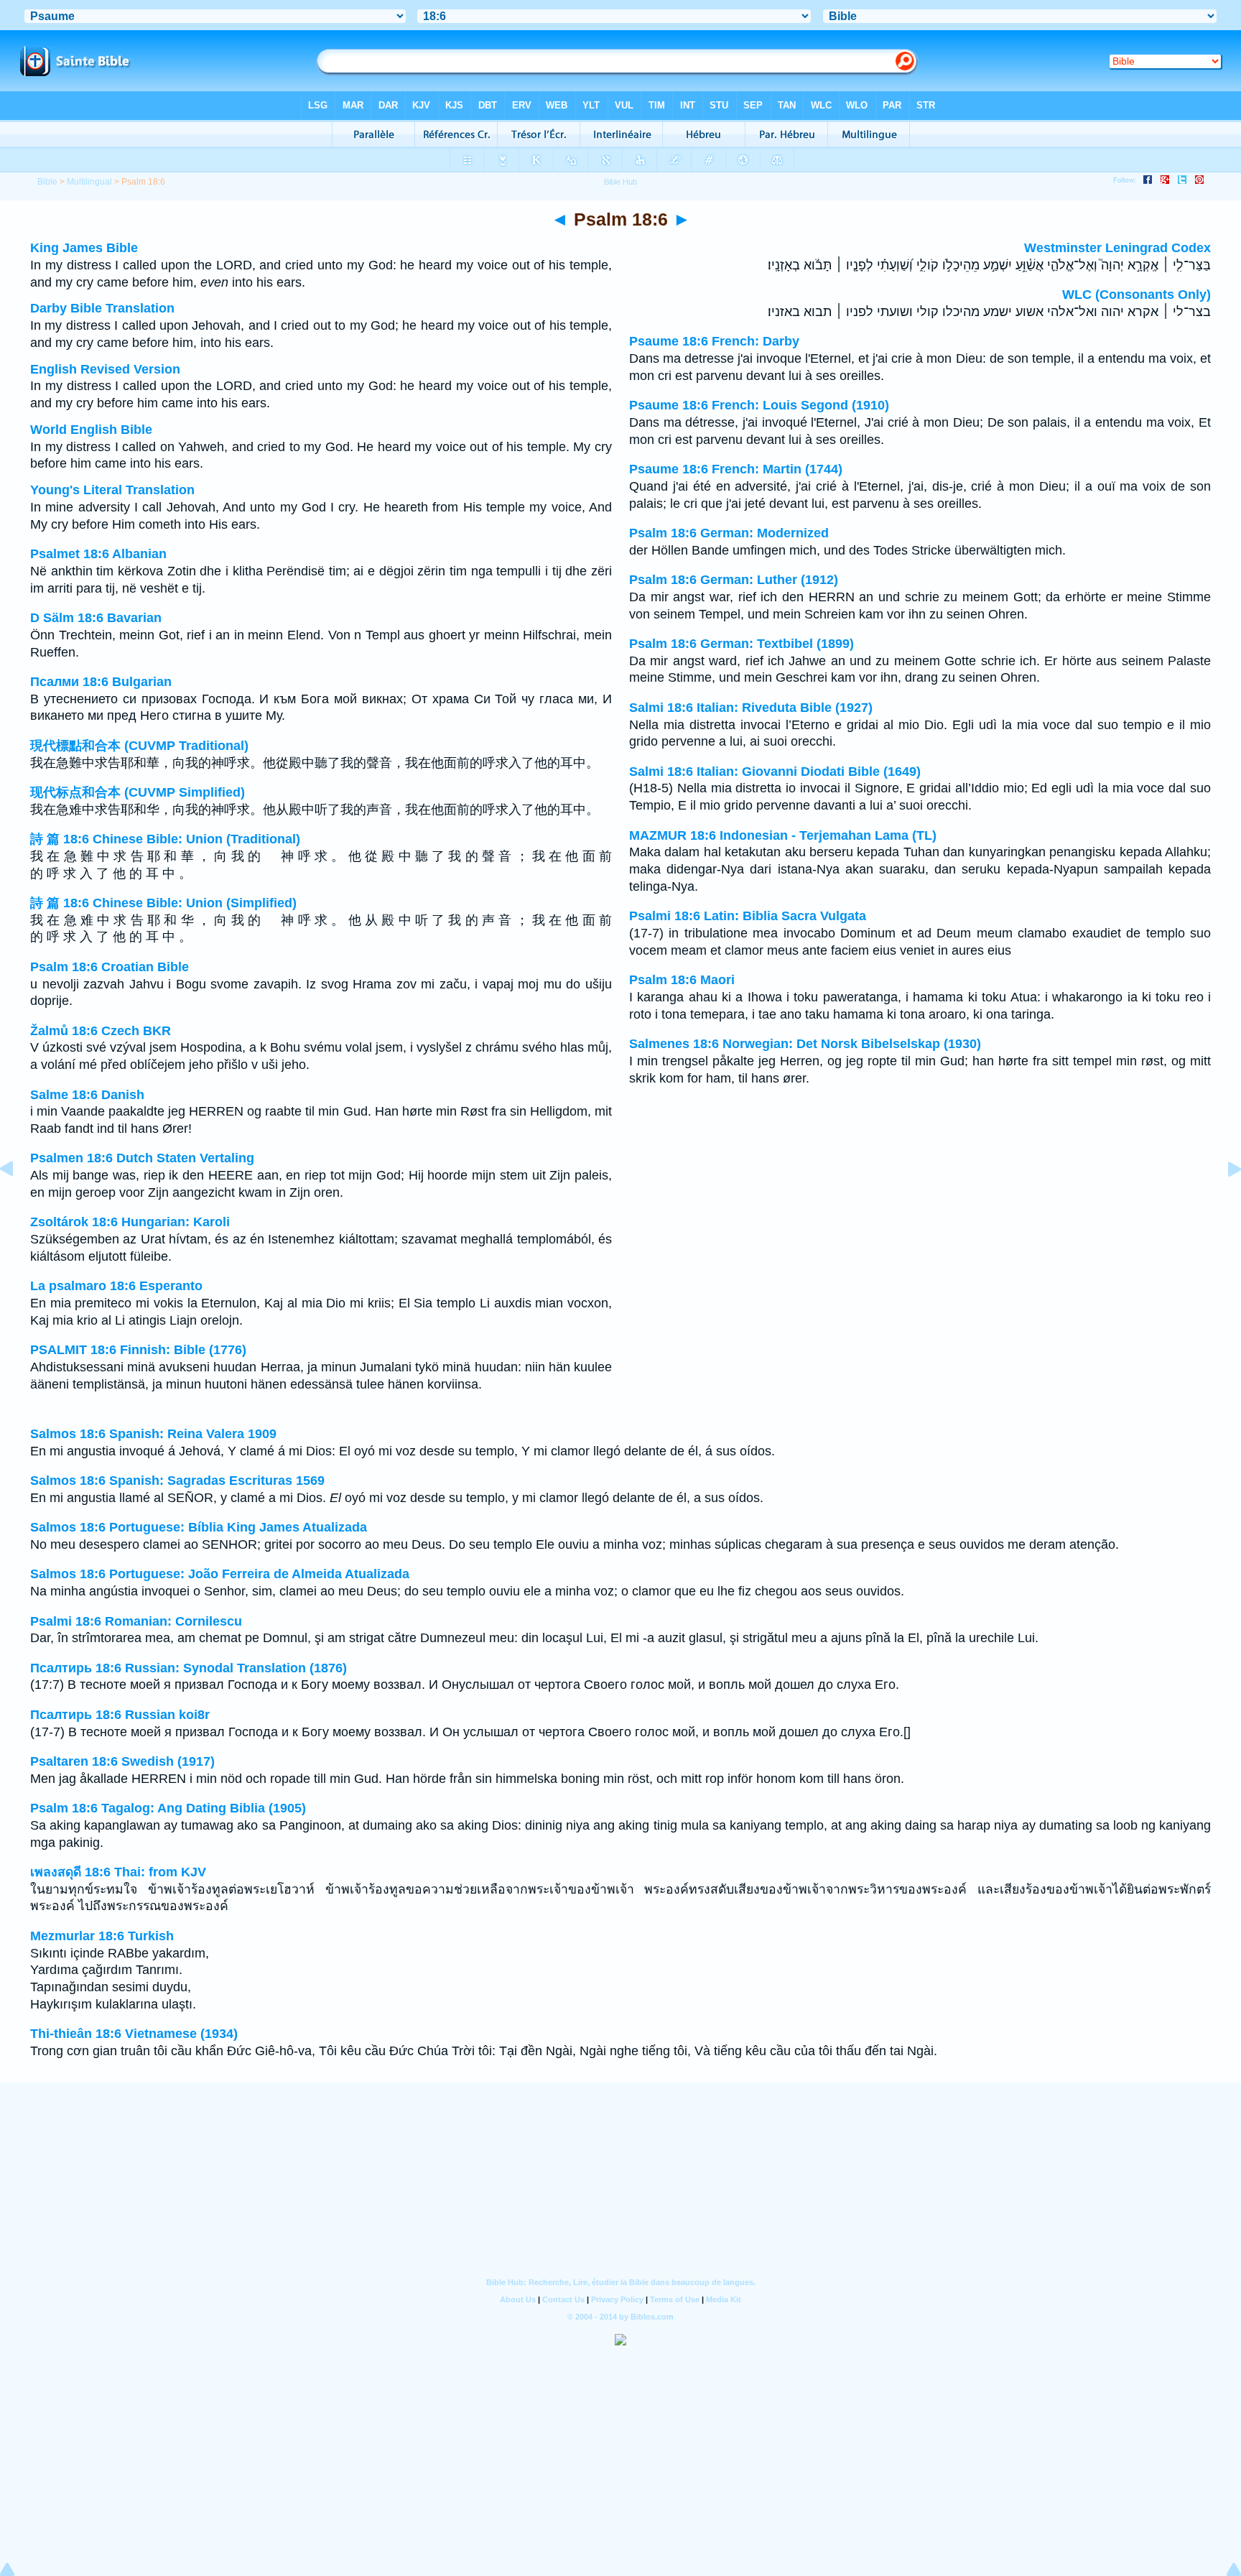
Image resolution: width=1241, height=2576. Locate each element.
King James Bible (84, 248)
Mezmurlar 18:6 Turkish (102, 1936)
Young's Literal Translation (112, 490)
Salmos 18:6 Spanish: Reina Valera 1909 (153, 1434)
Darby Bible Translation (102, 308)
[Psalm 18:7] (1223, 1201)
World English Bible (91, 430)
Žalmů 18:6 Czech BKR (101, 1031)
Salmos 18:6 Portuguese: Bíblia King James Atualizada (199, 1527)
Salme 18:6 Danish (87, 1095)
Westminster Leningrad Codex (1117, 248)
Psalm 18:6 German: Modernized (729, 533)
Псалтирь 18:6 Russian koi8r (120, 1715)
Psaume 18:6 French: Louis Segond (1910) (759, 405)
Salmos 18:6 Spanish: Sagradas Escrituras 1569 (177, 1481)
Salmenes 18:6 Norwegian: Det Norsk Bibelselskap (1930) (805, 1044)
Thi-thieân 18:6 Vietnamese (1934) (134, 2034)
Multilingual (89, 182)
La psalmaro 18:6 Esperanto (116, 1286)
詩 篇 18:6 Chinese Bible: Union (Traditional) (165, 839)
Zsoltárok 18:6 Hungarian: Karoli (130, 1222)
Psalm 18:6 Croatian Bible (110, 967)
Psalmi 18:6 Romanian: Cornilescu (136, 1621)
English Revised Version (105, 369)
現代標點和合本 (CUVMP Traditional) (139, 746)
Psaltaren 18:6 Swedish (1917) (122, 1761)
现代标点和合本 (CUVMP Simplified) (138, 792)
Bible (47, 182)
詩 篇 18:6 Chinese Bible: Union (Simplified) (163, 903)
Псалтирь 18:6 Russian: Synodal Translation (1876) (189, 1668)
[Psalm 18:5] (18, 1201)
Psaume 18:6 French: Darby (714, 341)
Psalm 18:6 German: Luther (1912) (734, 580)
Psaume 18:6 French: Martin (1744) (736, 469)
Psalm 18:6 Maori (682, 980)
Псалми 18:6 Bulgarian (101, 682)
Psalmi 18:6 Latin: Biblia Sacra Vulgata (748, 916)
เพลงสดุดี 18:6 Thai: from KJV (118, 1872)
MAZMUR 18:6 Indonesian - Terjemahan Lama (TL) (783, 835)
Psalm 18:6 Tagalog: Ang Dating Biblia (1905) (168, 1808)
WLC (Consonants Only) (1137, 295)
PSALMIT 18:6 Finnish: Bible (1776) (138, 1350)
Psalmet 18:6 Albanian (98, 554)
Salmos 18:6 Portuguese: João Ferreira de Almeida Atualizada (220, 1574)
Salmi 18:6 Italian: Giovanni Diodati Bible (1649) (775, 772)
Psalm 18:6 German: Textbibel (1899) (742, 644)
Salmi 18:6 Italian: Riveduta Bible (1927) (751, 708)
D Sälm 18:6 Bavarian (96, 618)
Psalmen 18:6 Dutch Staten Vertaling (142, 1158)
